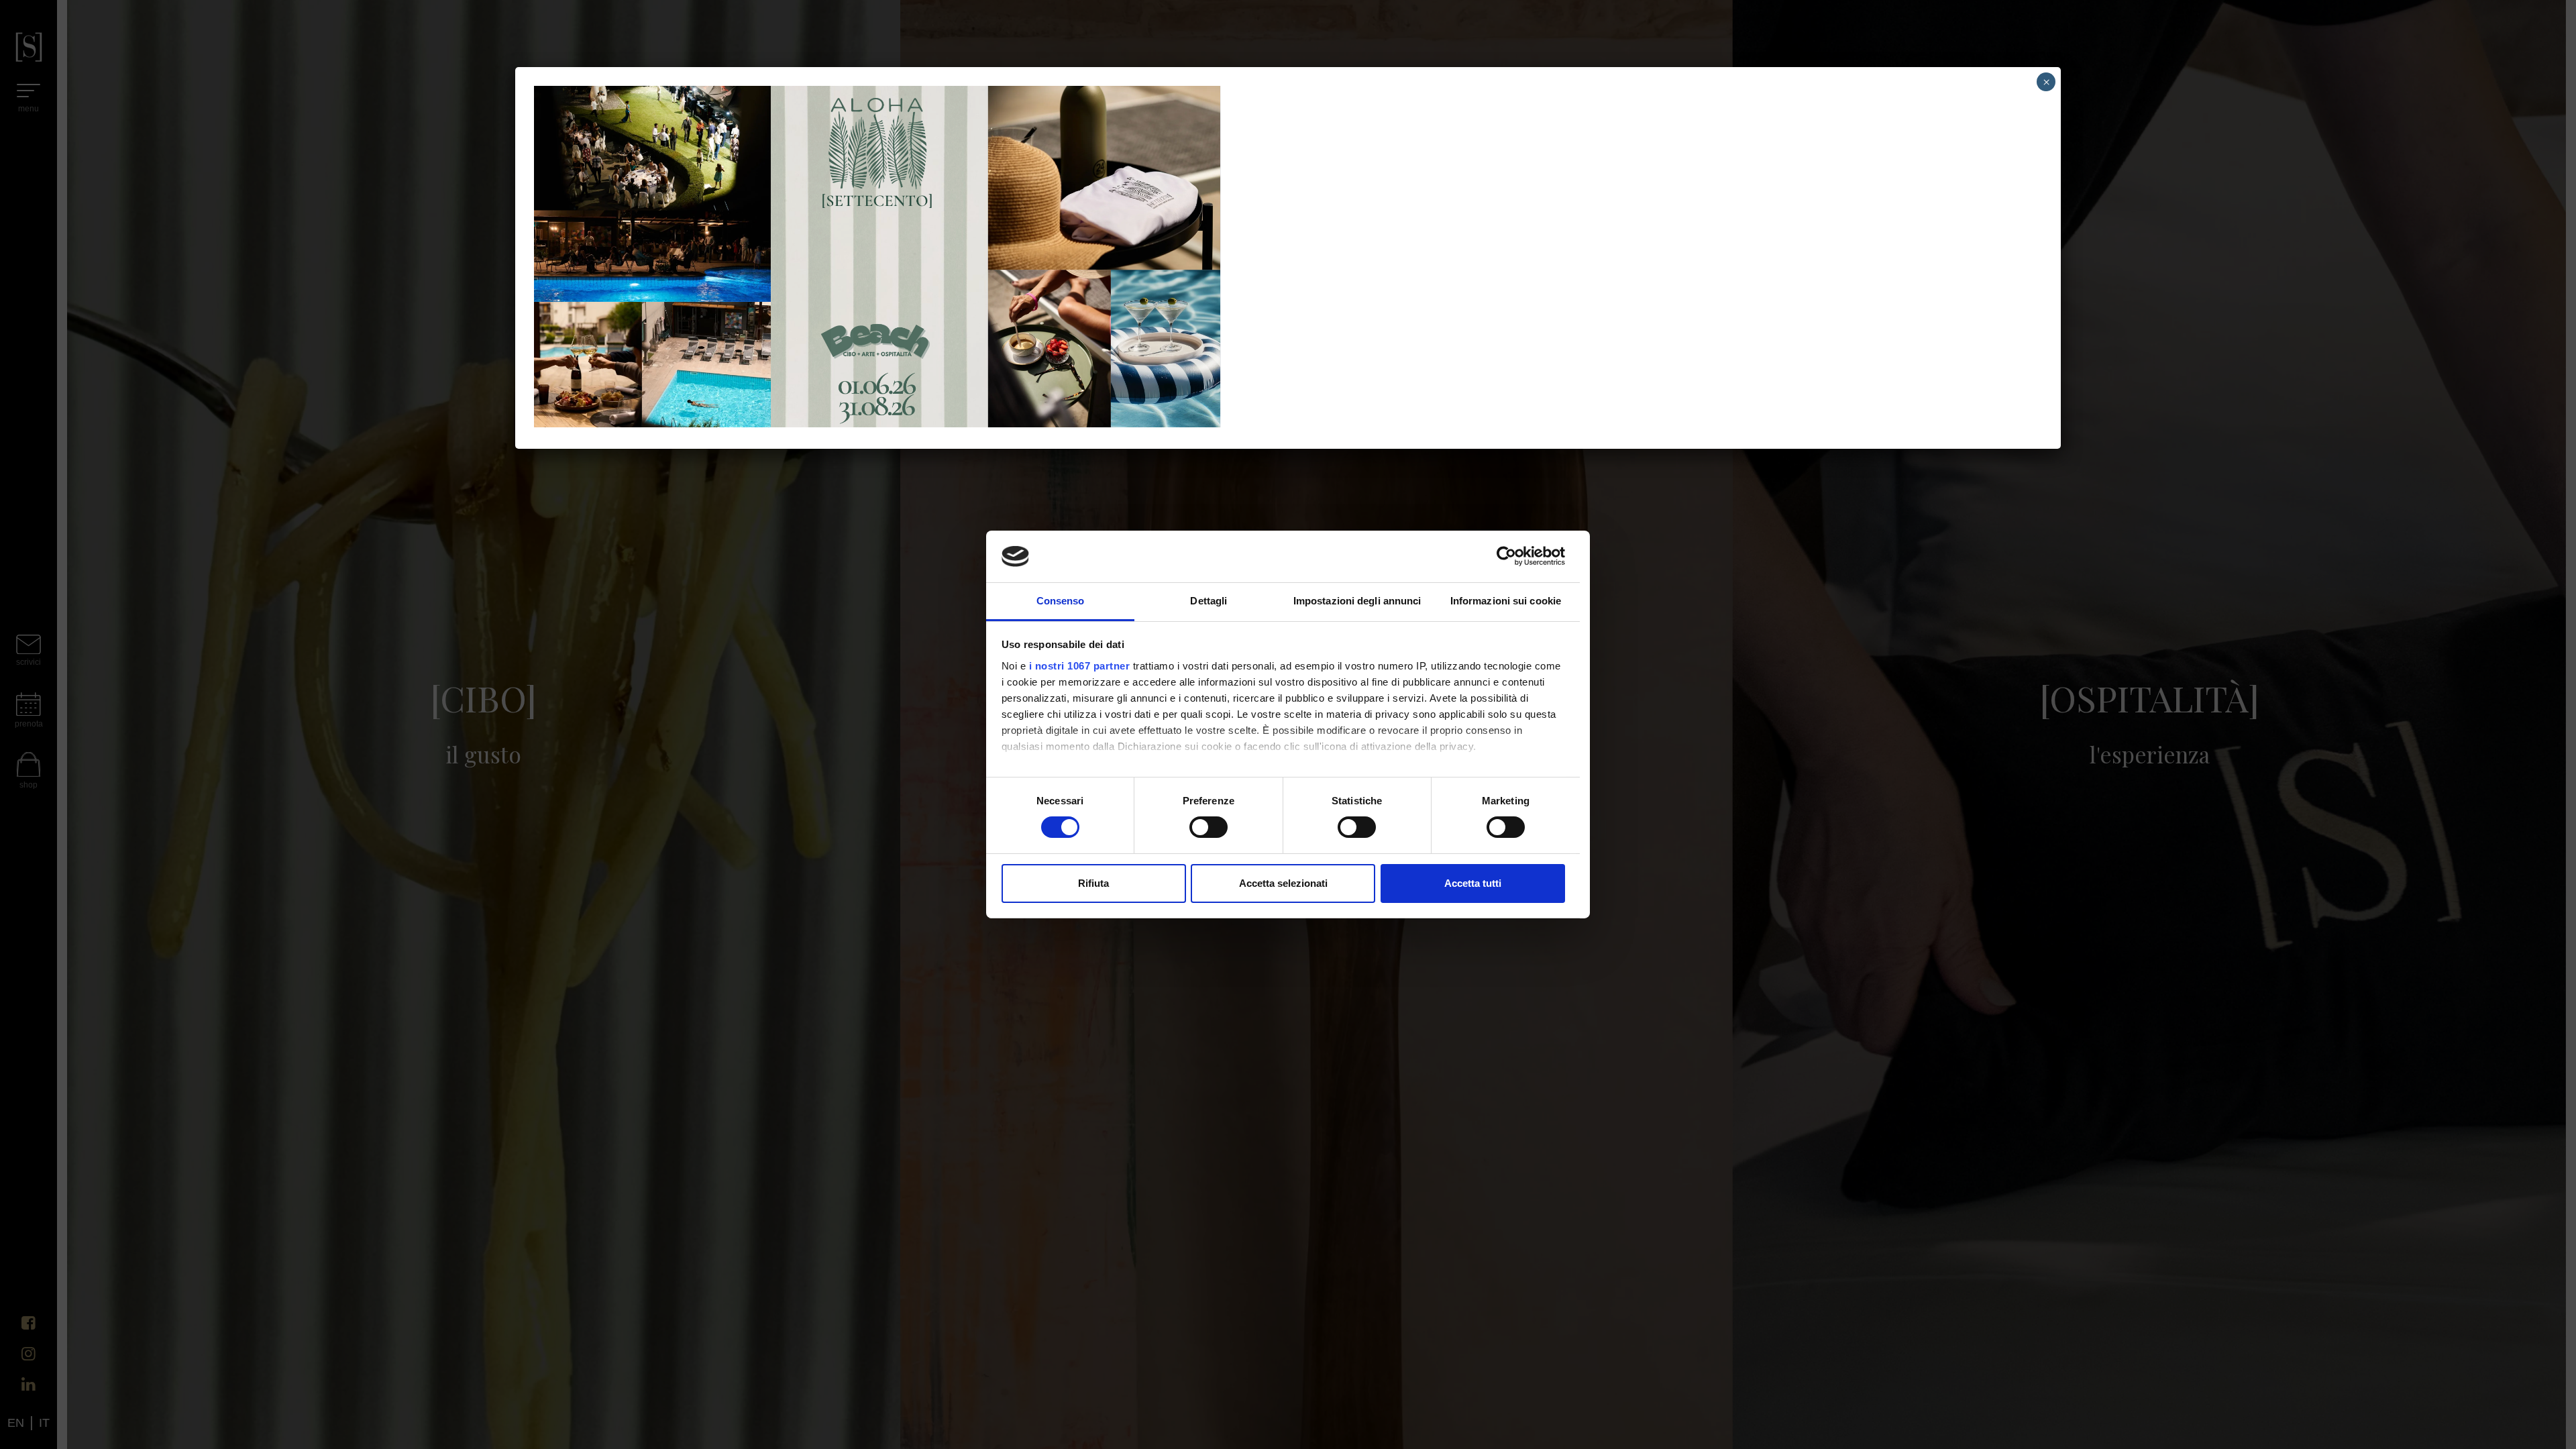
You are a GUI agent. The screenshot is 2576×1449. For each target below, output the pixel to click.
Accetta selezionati (1283, 883)
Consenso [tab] (1061, 601)
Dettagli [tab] (1209, 601)
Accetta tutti (1473, 883)
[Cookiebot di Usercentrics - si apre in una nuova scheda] (1506, 556)
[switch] (1209, 827)
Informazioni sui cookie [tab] (1506, 601)
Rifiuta (1093, 883)
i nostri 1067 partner (1080, 666)
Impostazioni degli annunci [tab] (1357, 601)
